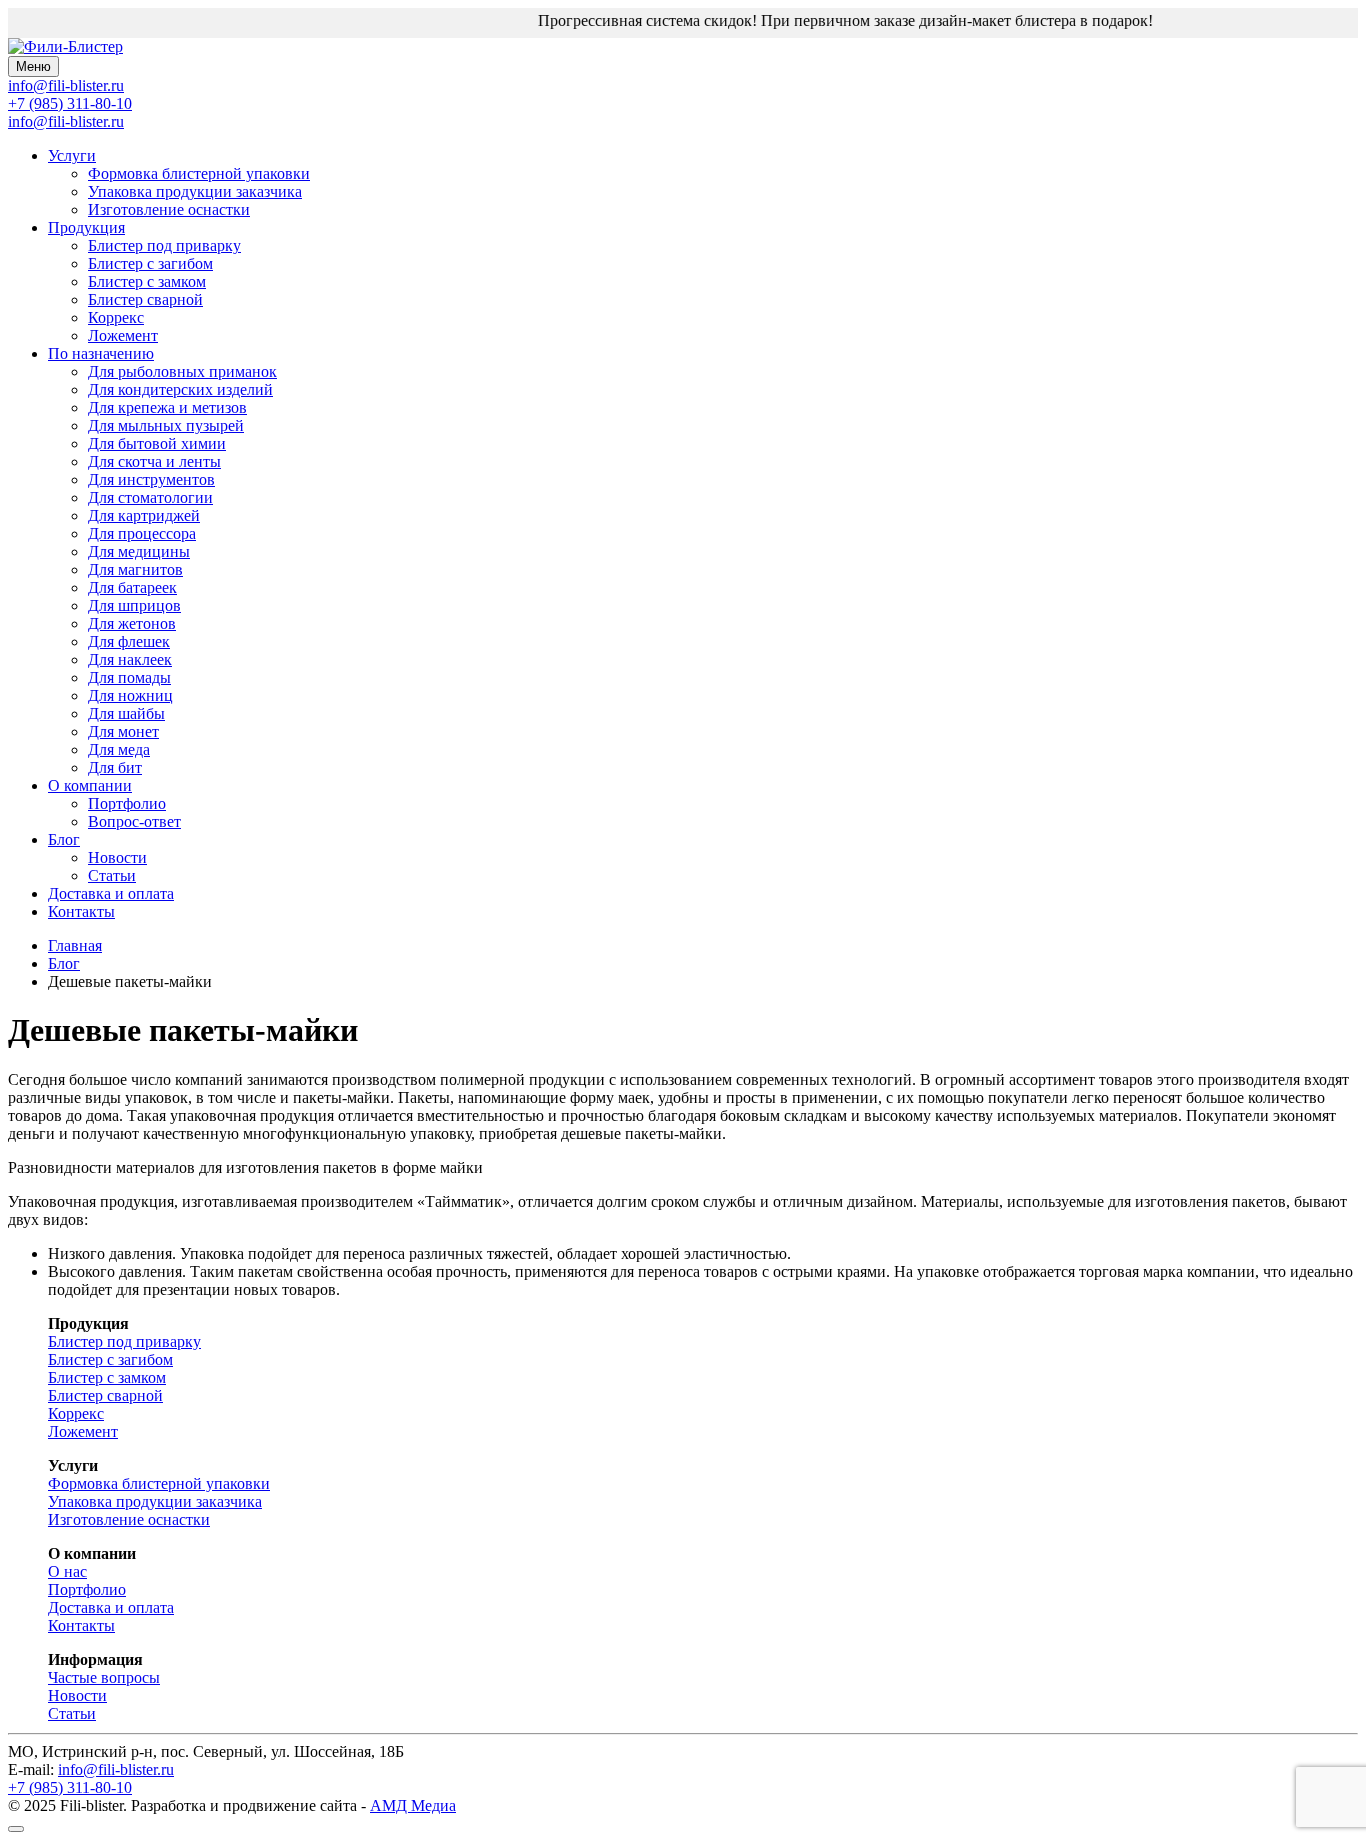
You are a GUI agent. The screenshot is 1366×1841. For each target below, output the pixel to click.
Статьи (112, 875)
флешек (129, 641)
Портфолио (127, 803)
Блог (64, 839)
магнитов (135, 569)
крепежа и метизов (167, 407)
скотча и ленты (154, 461)
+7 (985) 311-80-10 (70, 103)
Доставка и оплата (111, 893)
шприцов (134, 605)
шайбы (126, 713)
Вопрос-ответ (134, 821)
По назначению (101, 353)
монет (123, 731)
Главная (75, 945)
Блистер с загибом (150, 263)
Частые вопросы (104, 1677)
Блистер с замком (147, 281)
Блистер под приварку (164, 245)
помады (129, 677)
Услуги (72, 155)
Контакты (81, 911)
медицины (139, 551)
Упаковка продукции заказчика (195, 191)
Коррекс (116, 317)
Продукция (86, 227)
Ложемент (123, 335)
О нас (67, 1571)
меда (119, 749)
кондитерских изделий (180, 389)
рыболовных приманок (182, 371)
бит (115, 767)
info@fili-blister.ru (66, 121)
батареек (132, 587)
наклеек (130, 659)
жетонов (132, 623)
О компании (90, 785)
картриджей (144, 515)
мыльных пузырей (166, 425)
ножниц (130, 695)
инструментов (151, 479)
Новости (117, 857)
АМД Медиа (413, 1805)
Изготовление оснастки (169, 209)
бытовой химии (157, 443)
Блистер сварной (145, 299)
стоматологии (150, 497)
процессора (142, 533)
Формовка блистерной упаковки (199, 173)
